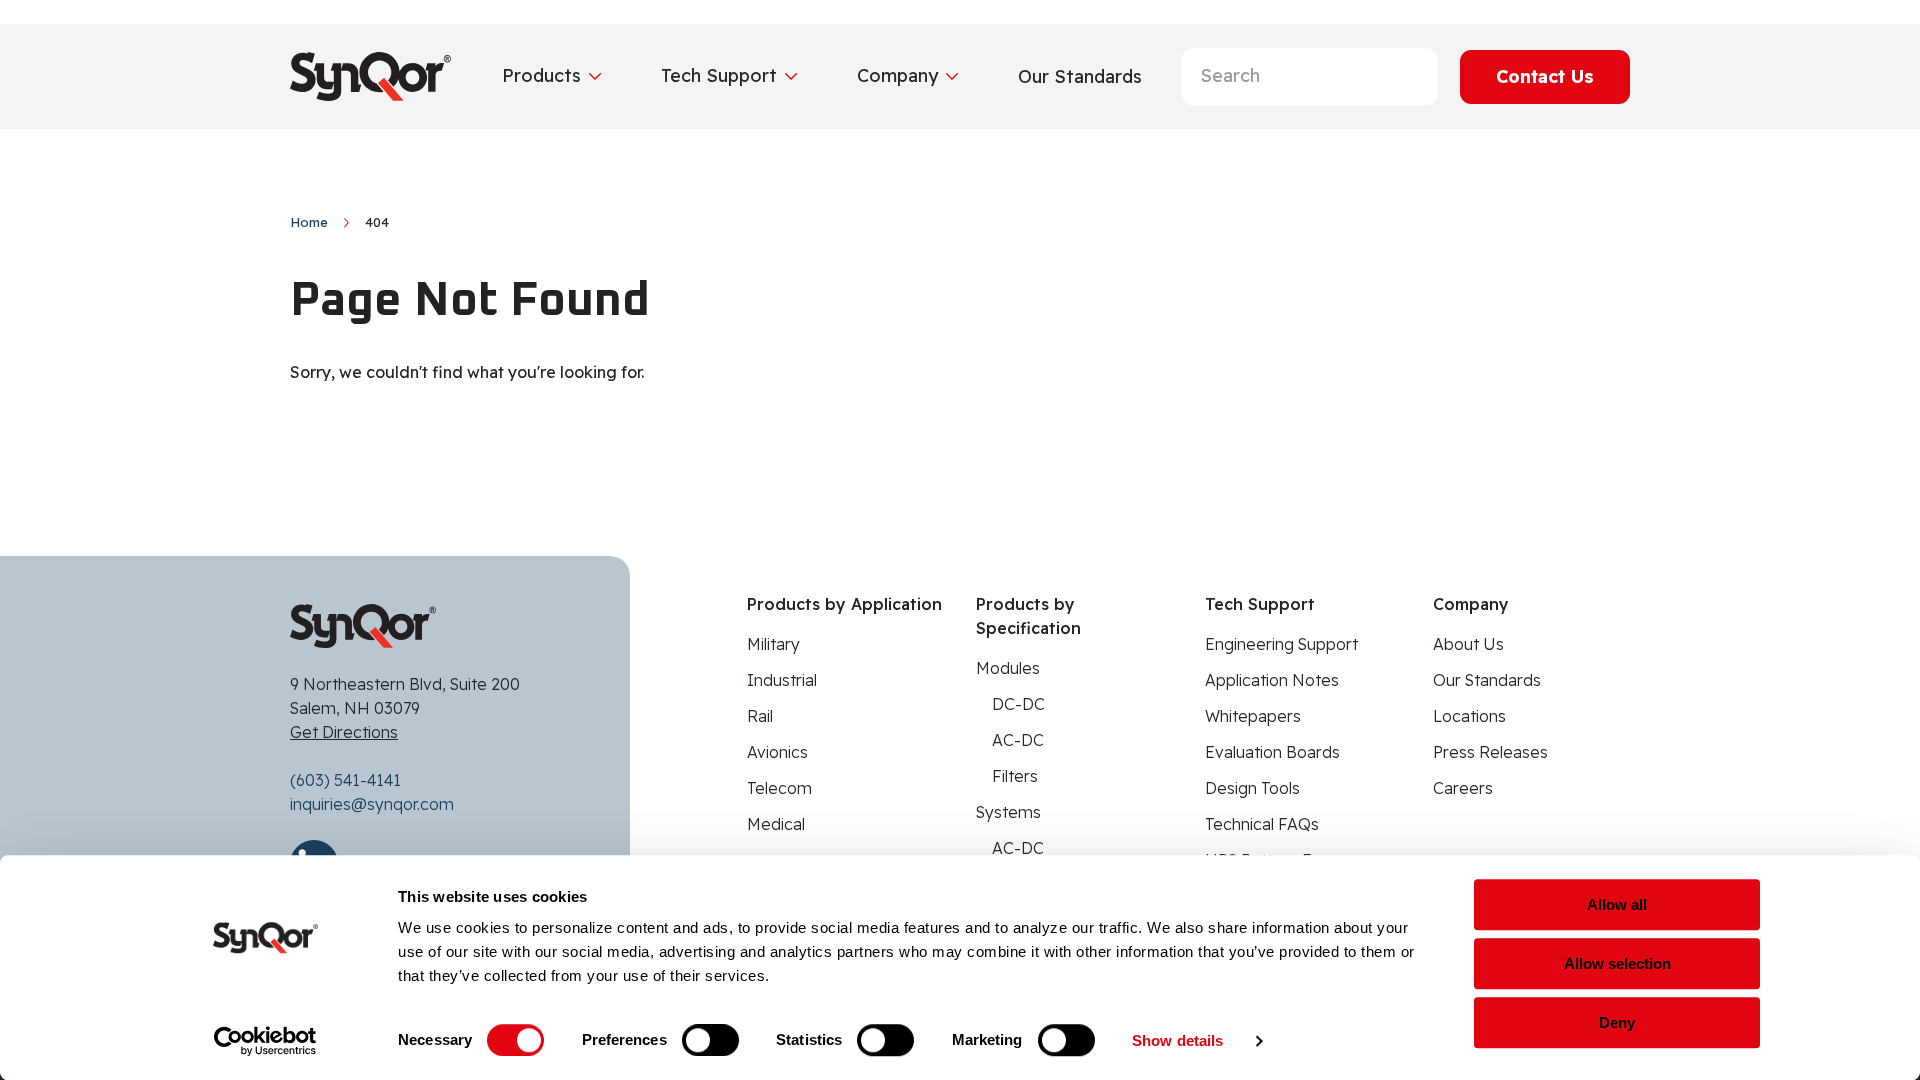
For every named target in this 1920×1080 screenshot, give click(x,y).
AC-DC (1018, 740)
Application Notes (1272, 680)
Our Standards (1487, 680)
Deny (1617, 1022)
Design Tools (1252, 788)
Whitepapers (1253, 716)
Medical (776, 824)
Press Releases (1490, 752)
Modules (1008, 668)
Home (309, 222)
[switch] (710, 1040)
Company (897, 75)
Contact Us (1545, 76)
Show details (1177, 1040)
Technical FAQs (1262, 824)
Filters (1015, 776)
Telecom (779, 788)
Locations (1469, 716)
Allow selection (1617, 963)
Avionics (777, 752)
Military (773, 644)
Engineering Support (1281, 644)
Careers (1463, 788)
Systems (1008, 812)
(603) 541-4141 (345, 780)
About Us (1468, 644)
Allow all (1617, 904)
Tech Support (719, 75)
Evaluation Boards (1272, 752)
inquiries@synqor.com (372, 804)
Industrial (782, 680)
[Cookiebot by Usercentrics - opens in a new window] (265, 1041)
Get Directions (344, 732)
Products (541, 75)
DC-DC (1018, 704)
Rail (760, 716)
